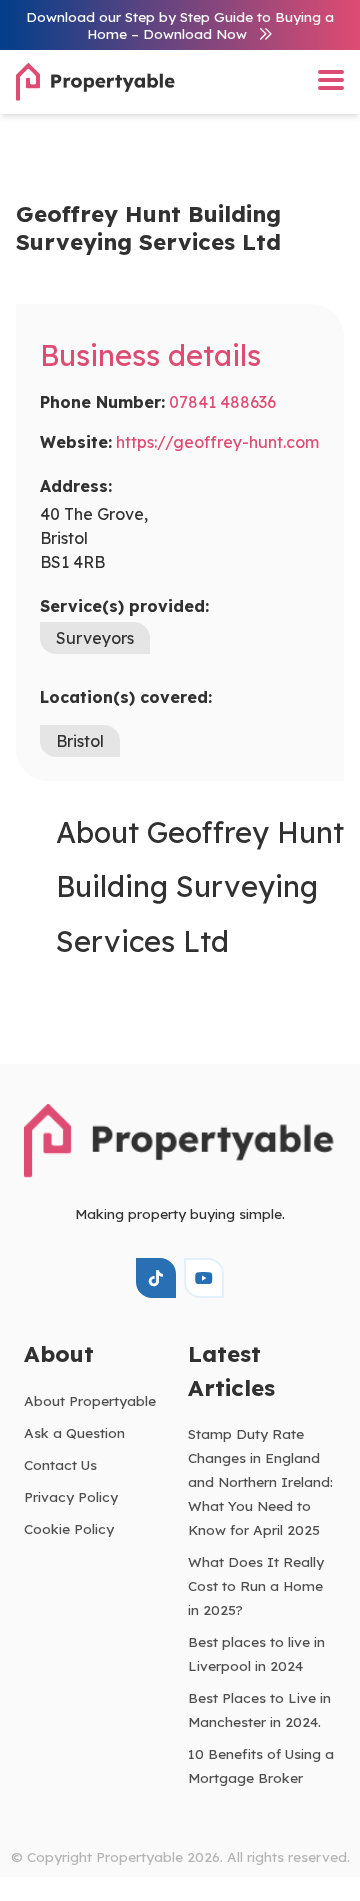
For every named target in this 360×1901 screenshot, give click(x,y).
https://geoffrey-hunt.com (217, 442)
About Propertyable (90, 1400)
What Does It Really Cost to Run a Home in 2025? (256, 1585)
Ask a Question (74, 1432)
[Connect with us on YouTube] (204, 1278)
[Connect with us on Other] (156, 1278)
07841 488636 (222, 402)
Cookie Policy (69, 1528)
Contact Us (60, 1464)
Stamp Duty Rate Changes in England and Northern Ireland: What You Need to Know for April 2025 (260, 1481)
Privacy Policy (71, 1496)
